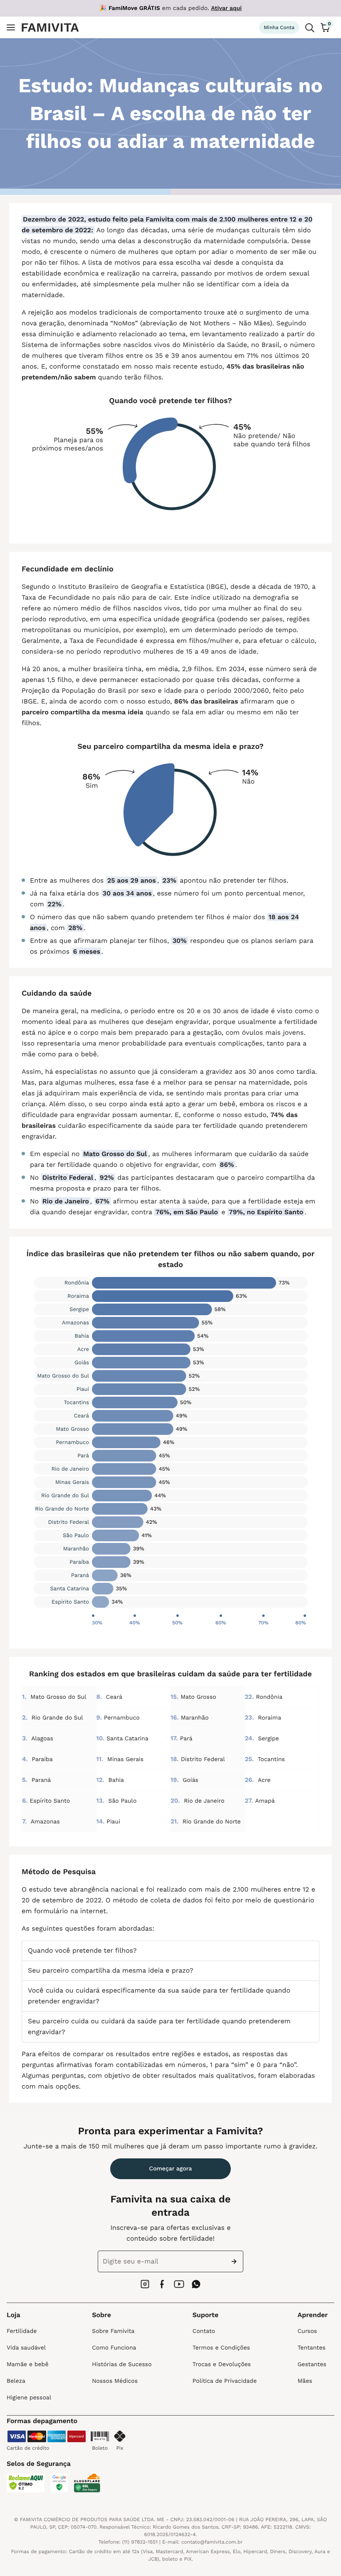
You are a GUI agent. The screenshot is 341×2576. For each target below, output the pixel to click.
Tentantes (311, 2348)
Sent (236, 2261)
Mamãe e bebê (27, 2364)
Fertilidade (22, 2331)
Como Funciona (114, 2348)
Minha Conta (279, 27)
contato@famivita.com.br (212, 2542)
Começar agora (171, 2169)
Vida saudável (26, 2348)
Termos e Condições (221, 2348)
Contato (204, 2331)
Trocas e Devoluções (222, 2364)
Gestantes (312, 2364)
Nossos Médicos (115, 2381)
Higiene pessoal (29, 2398)
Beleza (16, 2381)
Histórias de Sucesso (122, 2364)
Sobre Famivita (113, 2331)
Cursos (307, 2331)
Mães (305, 2381)
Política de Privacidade (225, 2381)
